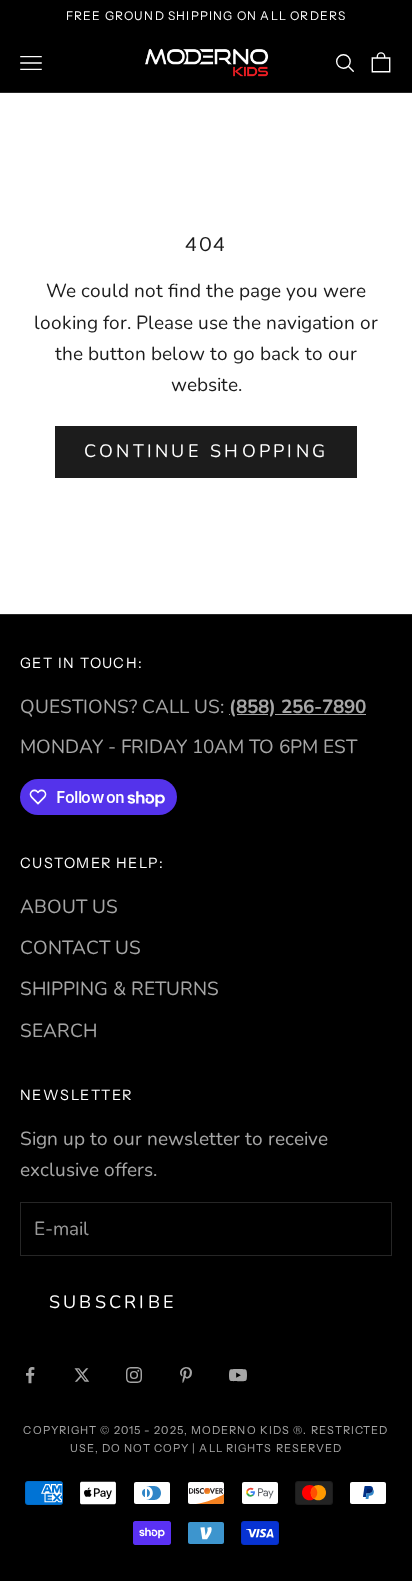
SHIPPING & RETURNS (119, 989)
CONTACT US (80, 948)
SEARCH (58, 1031)
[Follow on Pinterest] (186, 1375)
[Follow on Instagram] (134, 1375)
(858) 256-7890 (297, 707)
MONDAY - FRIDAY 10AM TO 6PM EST (188, 747)
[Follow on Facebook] (30, 1375)
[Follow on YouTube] (238, 1375)
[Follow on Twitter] (82, 1375)
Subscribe (113, 1302)
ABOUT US (69, 907)
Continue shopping (206, 451)
